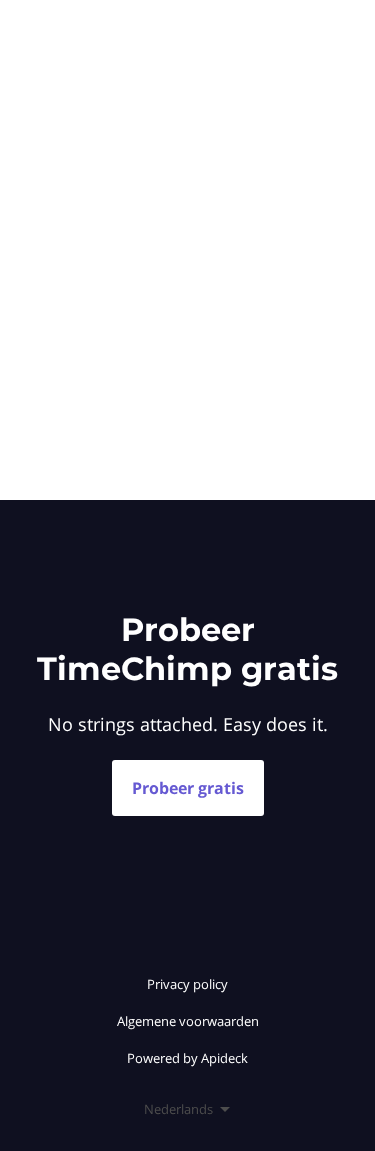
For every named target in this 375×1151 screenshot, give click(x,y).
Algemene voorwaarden (188, 1021)
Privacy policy (187, 984)
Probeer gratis (188, 788)
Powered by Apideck (187, 1058)
